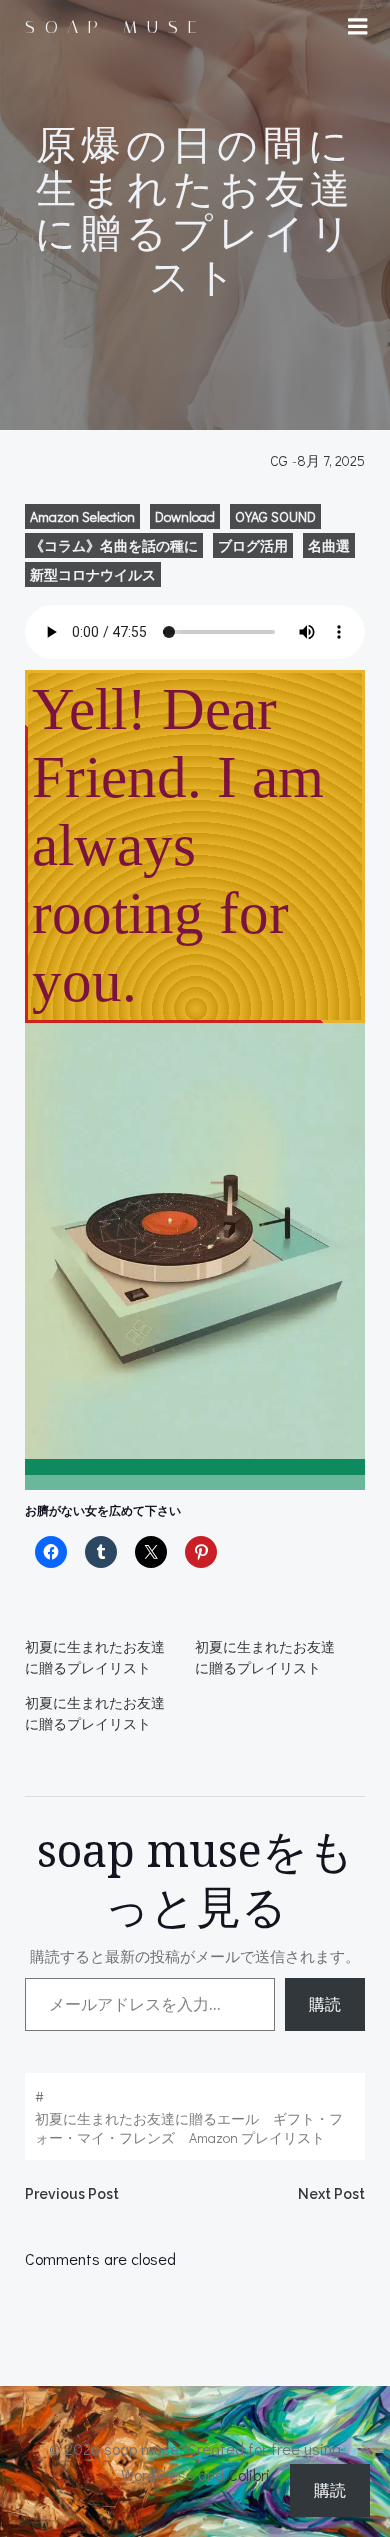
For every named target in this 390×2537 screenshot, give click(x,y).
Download (185, 516)
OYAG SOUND (275, 516)
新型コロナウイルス (93, 574)
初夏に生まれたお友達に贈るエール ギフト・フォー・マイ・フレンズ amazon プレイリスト (189, 2128)
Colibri (249, 2474)
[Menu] (358, 27)
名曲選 (329, 545)
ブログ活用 (253, 545)
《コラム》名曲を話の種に (114, 545)
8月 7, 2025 (331, 460)
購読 (325, 2004)
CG (279, 460)
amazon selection (82, 516)
